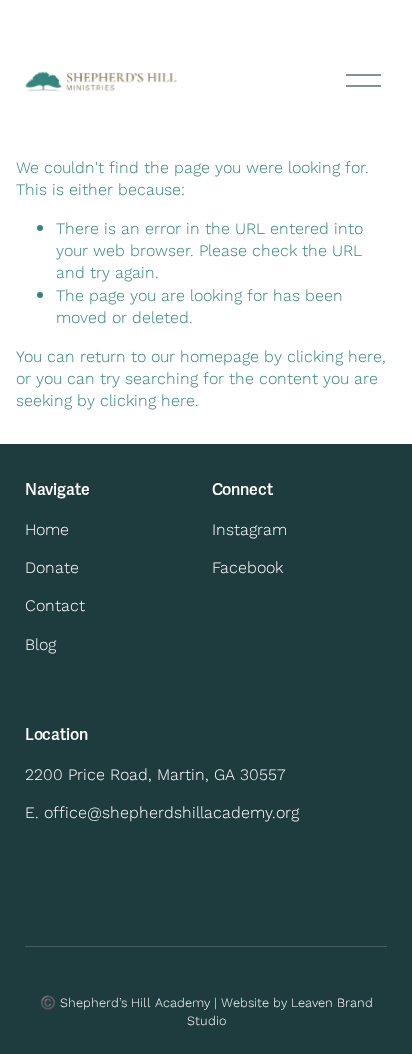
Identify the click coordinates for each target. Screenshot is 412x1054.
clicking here (334, 355)
